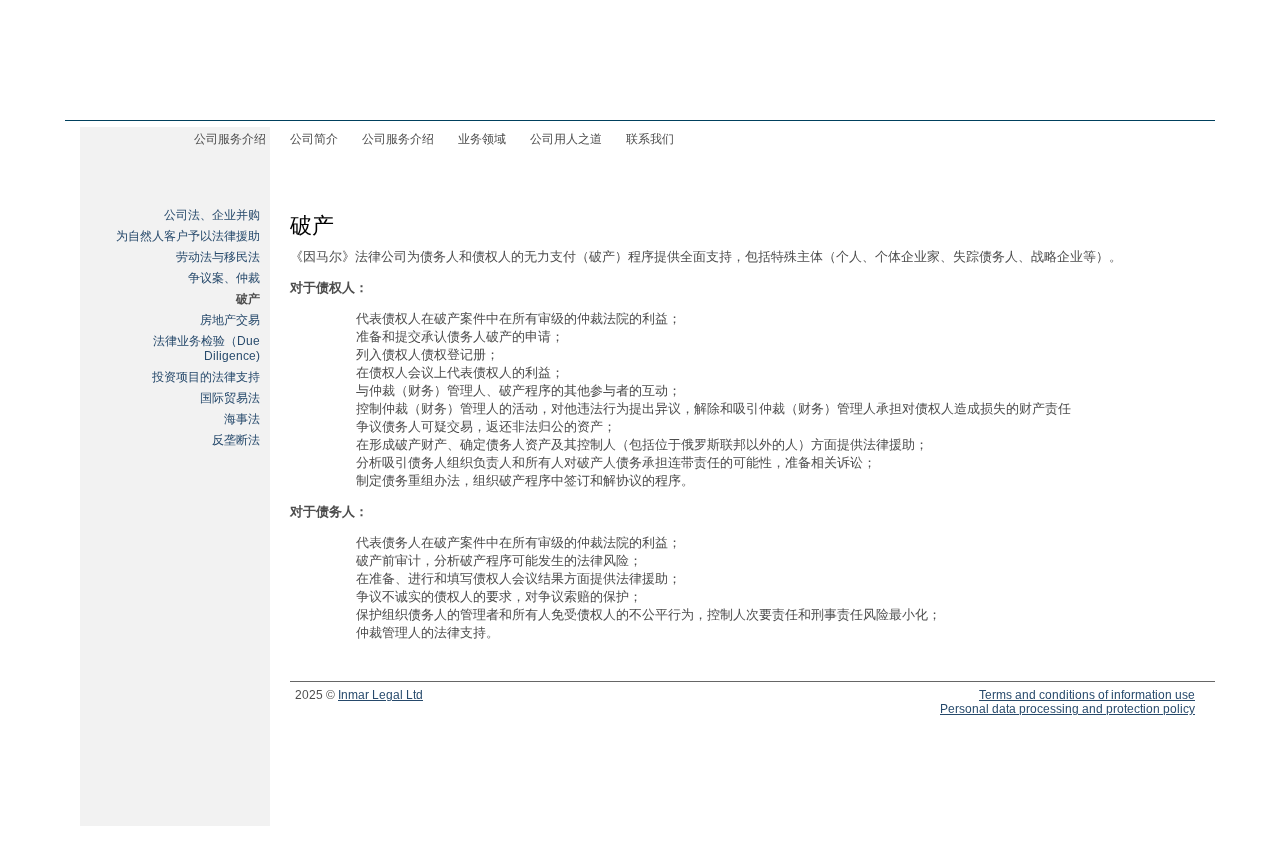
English (1098, 90)
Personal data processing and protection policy (1067, 709)
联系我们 (650, 139)
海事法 (242, 419)
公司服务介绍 (398, 139)
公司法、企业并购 (212, 215)
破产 (248, 299)
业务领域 (482, 139)
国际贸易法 (230, 398)
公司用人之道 (566, 139)
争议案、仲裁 (224, 278)
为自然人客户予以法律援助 (188, 236)
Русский (1025, 90)
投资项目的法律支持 (206, 377)
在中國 (1167, 91)
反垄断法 (236, 440)
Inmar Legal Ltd (380, 695)
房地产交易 (230, 320)
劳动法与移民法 (218, 257)
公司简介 (314, 139)
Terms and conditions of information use (1087, 695)
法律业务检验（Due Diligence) (206, 348)
